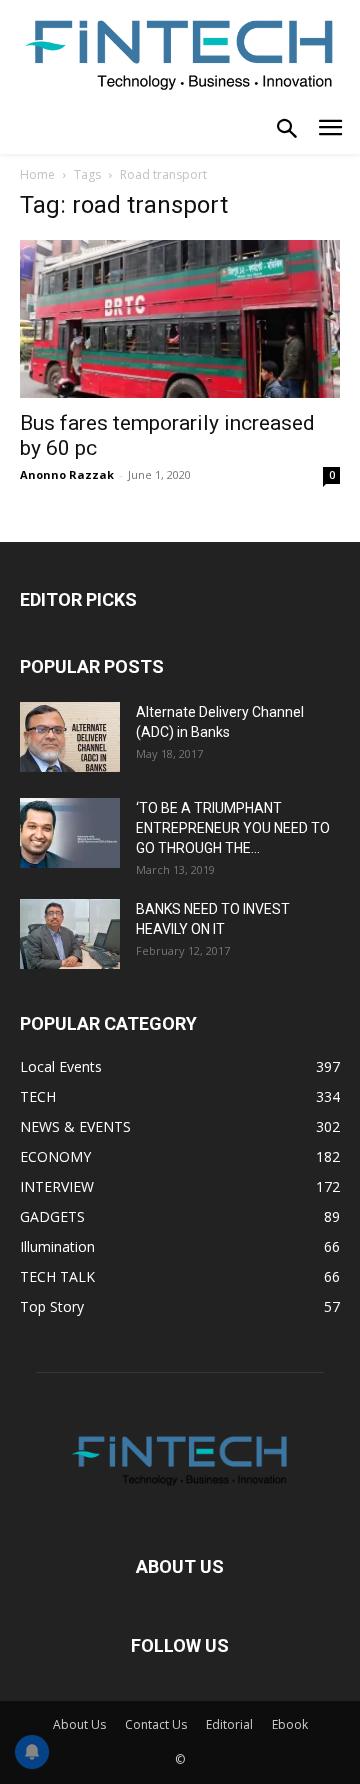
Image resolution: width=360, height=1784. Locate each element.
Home (37, 174)
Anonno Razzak (67, 474)
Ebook (290, 1724)
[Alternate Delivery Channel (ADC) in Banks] (70, 737)
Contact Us (156, 1724)
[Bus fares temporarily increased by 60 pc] (180, 319)
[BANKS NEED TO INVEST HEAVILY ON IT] (70, 934)
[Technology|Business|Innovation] (180, 53)
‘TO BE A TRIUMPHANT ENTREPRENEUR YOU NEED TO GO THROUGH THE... (233, 828)
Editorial (229, 1724)
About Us (79, 1724)
